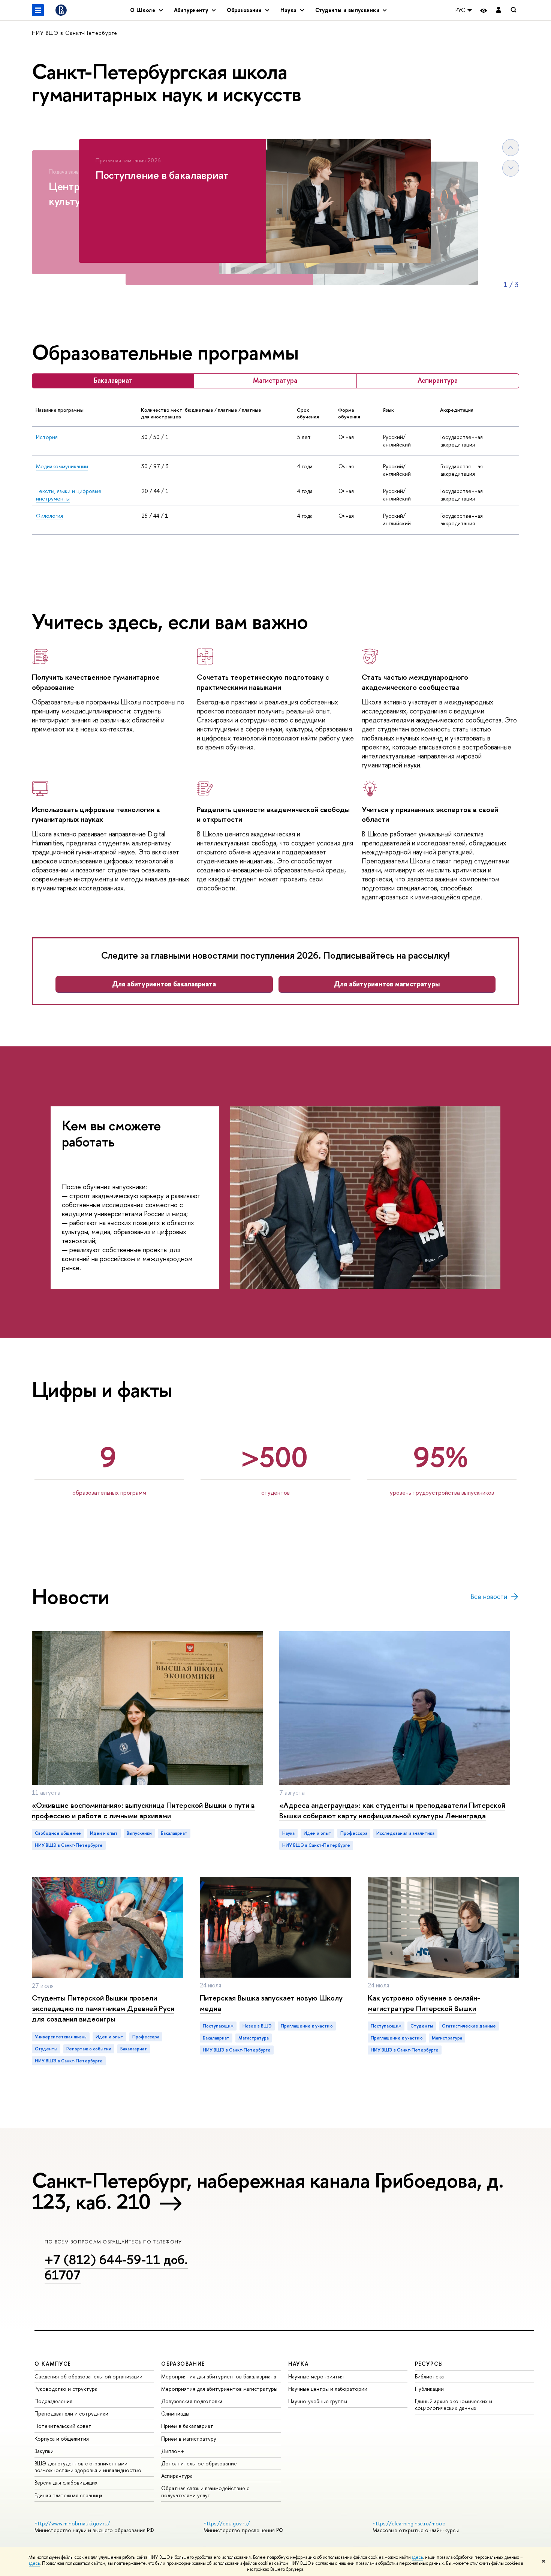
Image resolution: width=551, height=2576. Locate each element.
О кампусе (53, 2364)
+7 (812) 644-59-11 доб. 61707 (116, 2267)
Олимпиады (175, 2413)
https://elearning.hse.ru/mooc (409, 2523)
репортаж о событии (89, 2049)
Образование (183, 2364)
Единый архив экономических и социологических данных (454, 2404)
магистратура (254, 2038)
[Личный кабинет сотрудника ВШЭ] (499, 10)
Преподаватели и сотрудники (71, 2413)
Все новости (489, 1597)
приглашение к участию (307, 2026)
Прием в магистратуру (189, 2439)
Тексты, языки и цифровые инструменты (69, 495)
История (47, 437)
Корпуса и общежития (62, 2439)
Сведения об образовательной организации (88, 2376)
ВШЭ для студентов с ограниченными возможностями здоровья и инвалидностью (88, 2467)
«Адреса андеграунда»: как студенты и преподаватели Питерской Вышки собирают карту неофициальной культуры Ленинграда (392, 1810)
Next (511, 168)
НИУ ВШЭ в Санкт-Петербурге (75, 33)
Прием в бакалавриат (187, 2426)
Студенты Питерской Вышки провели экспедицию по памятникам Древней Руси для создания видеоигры (103, 2008)
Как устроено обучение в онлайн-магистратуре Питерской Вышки (424, 2003)
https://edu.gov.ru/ (227, 2523)
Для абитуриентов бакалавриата (164, 984)
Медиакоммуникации (62, 466)
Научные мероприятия (316, 2376)
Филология (49, 516)
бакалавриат (174, 1833)
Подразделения (53, 2401)
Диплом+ (173, 2451)
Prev (511, 148)
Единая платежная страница (68, 2495)
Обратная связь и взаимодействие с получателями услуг (205, 2491)
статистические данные (469, 2026)
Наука (288, 1833)
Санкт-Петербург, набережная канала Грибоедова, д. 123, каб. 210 (268, 2191)
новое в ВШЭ (257, 2026)
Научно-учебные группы (318, 2401)
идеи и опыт (104, 1833)
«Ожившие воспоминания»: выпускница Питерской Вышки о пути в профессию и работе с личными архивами (143, 1810)
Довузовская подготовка (192, 2401)
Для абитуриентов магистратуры (387, 984)
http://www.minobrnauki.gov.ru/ (72, 2523)
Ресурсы (429, 2364)
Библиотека (429, 2376)
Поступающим (218, 2026)
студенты (46, 2049)
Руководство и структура (66, 2389)
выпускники (139, 1833)
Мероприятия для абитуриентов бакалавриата (219, 2376)
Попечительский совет (63, 2426)
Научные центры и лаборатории (328, 2389)
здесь (417, 2557)
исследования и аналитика (405, 1833)
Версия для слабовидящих (66, 2482)
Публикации (429, 2389)
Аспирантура (177, 2476)
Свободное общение (58, 1833)
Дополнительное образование (199, 2463)
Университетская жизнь (61, 2037)
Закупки (44, 2451)
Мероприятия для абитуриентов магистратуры (219, 2389)
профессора (354, 1833)
